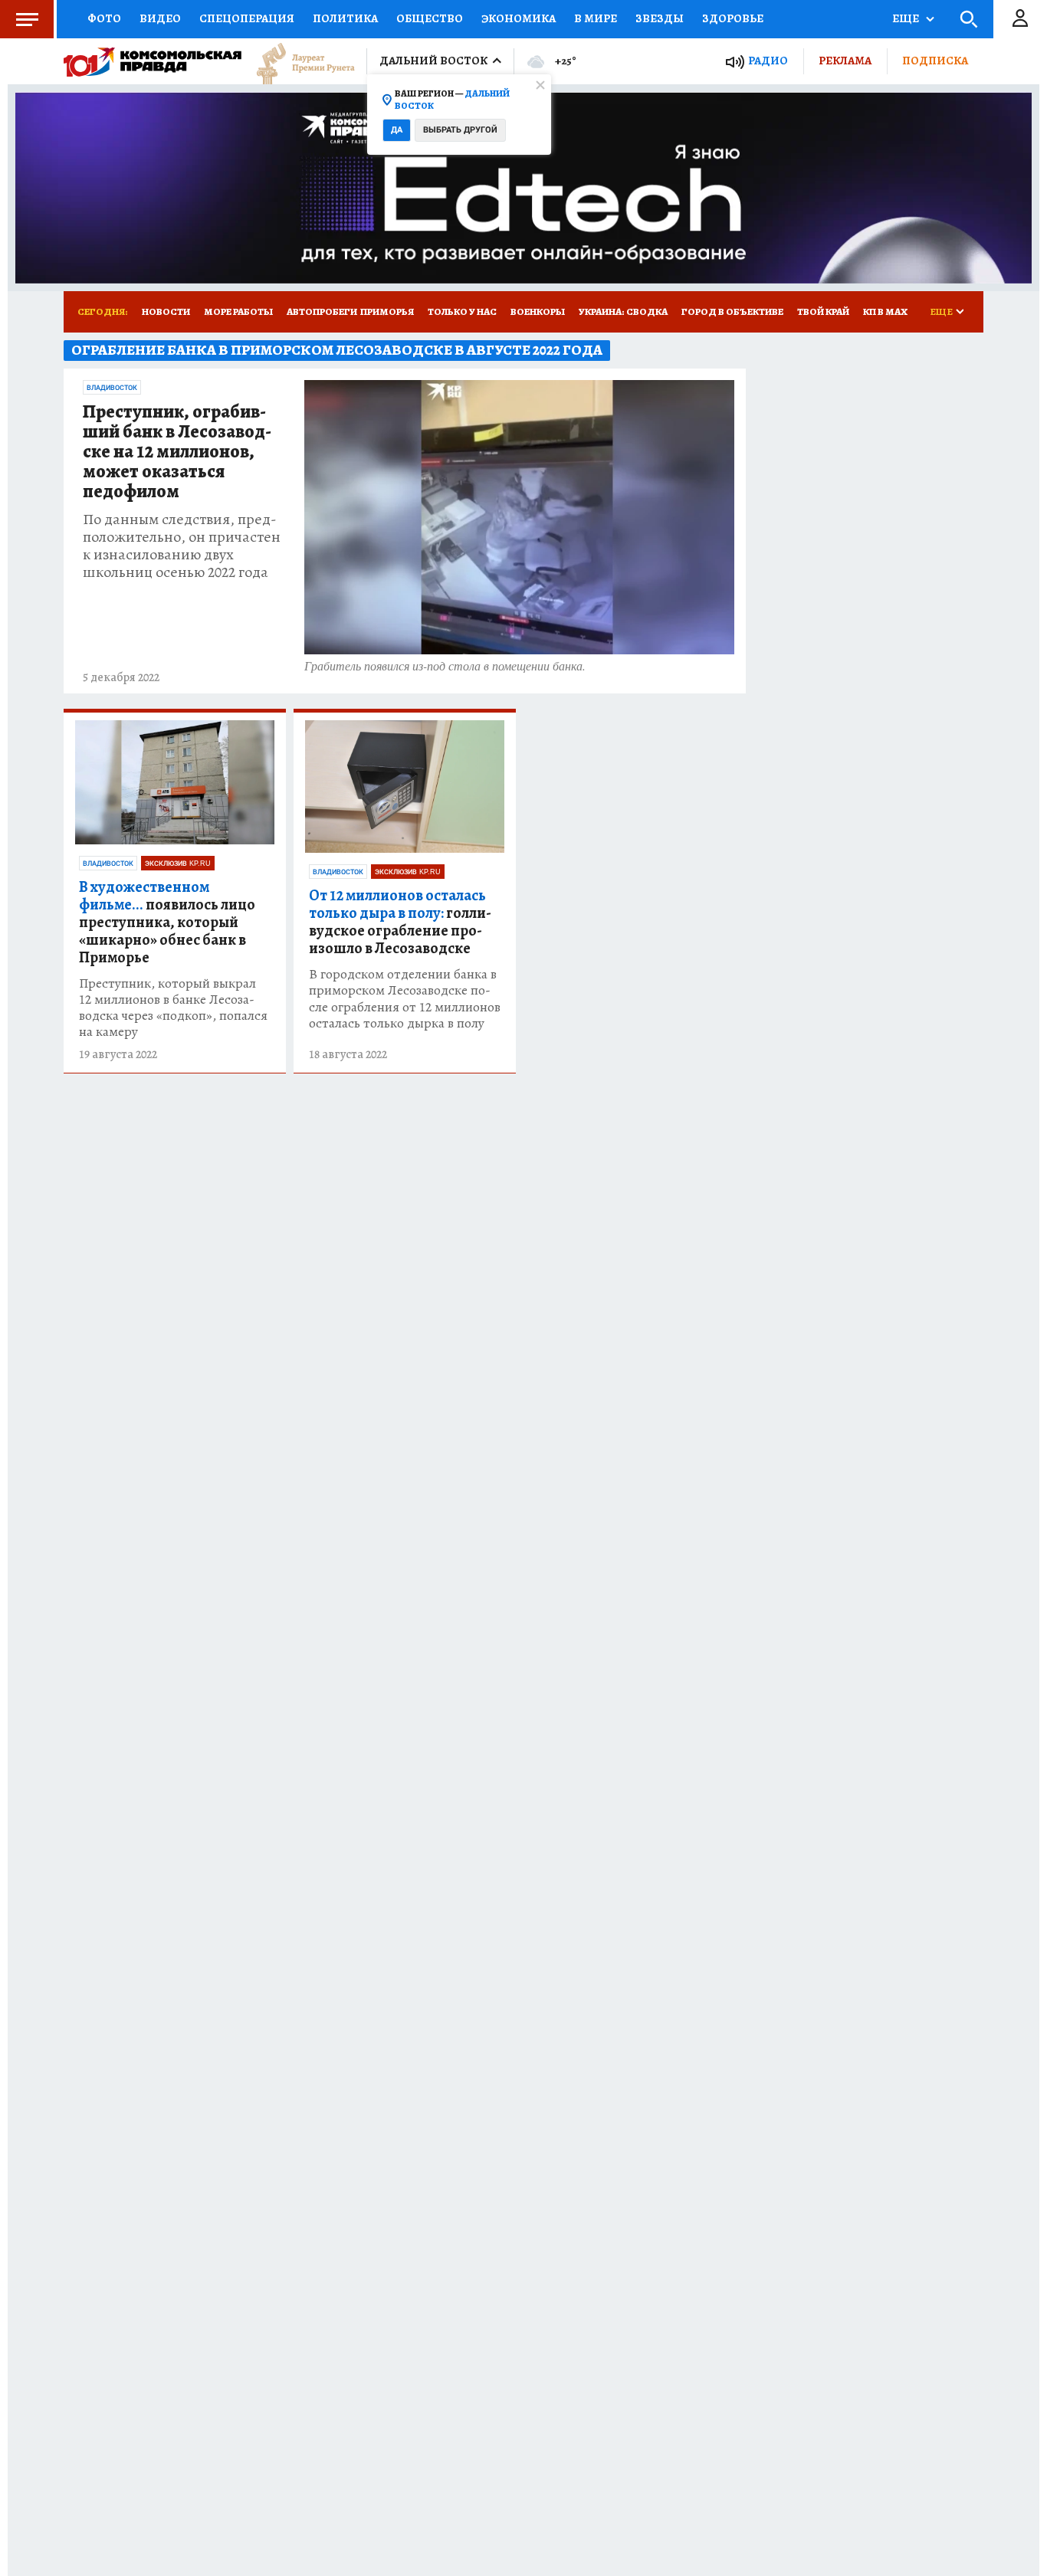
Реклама (845, 61)
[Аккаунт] (1020, 19)
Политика (345, 18)
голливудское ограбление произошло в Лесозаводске (400, 922)
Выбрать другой (460, 130)
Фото (104, 18)
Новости (166, 311)
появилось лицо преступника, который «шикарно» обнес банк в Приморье (167, 922)
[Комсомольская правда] (153, 61)
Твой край (823, 311)
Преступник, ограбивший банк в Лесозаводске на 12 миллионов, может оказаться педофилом (177, 452)
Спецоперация (247, 18)
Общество (430, 18)
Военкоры (538, 311)
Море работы (238, 311)
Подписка (935, 61)
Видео (160, 18)
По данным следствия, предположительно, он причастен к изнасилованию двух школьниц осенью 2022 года (182, 546)
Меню (27, 19)
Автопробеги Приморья (350, 311)
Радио (768, 61)
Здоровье (733, 18)
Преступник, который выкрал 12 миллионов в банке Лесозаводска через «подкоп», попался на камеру (173, 1008)
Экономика (519, 18)
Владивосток (112, 388)
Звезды (660, 18)
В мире (596, 18)
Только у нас (462, 311)
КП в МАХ (885, 311)
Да (397, 130)
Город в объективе (732, 311)
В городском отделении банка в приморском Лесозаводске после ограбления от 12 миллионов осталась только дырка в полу (405, 998)
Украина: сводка (623, 311)
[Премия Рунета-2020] (298, 62)
